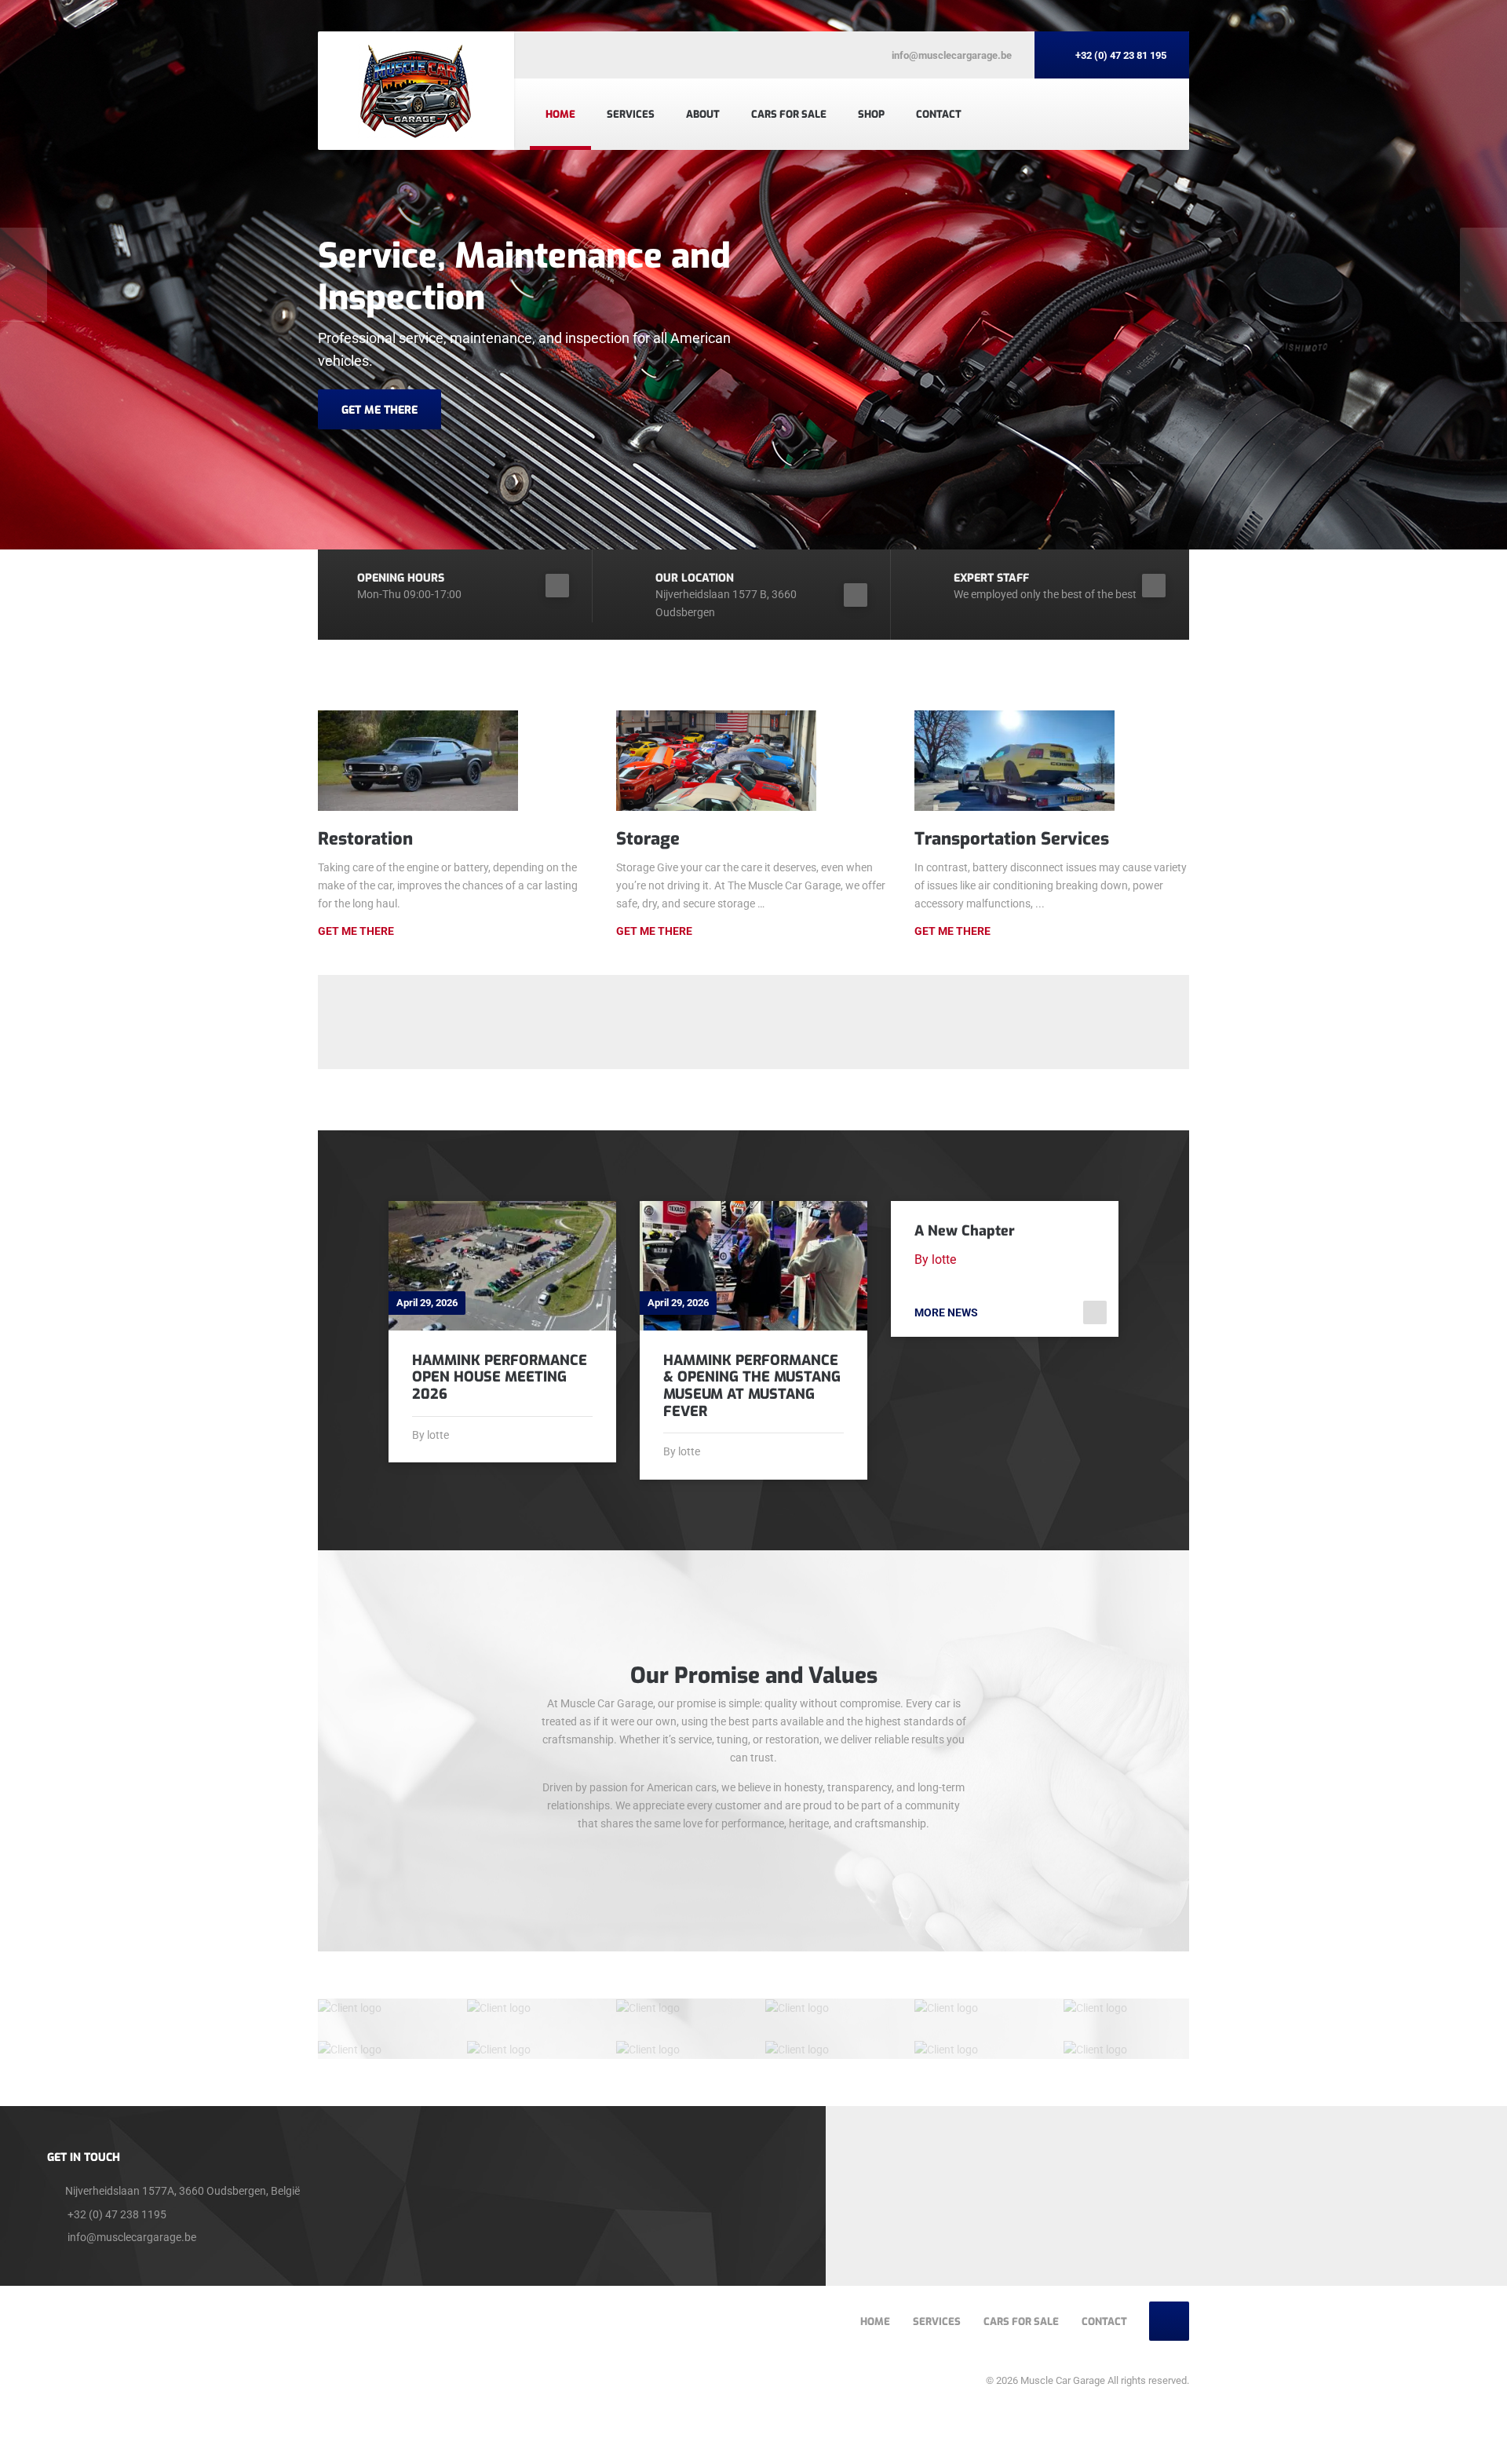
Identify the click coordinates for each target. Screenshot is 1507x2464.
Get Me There (356, 931)
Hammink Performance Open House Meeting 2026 (500, 1377)
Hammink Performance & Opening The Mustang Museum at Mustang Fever (752, 1386)
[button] (24, 275)
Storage (648, 839)
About (703, 114)
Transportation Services (1012, 839)
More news (946, 1312)
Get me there (654, 931)
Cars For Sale (789, 114)
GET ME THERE (379, 410)
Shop (871, 114)
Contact (939, 114)
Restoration (365, 839)
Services (631, 114)
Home (560, 114)
